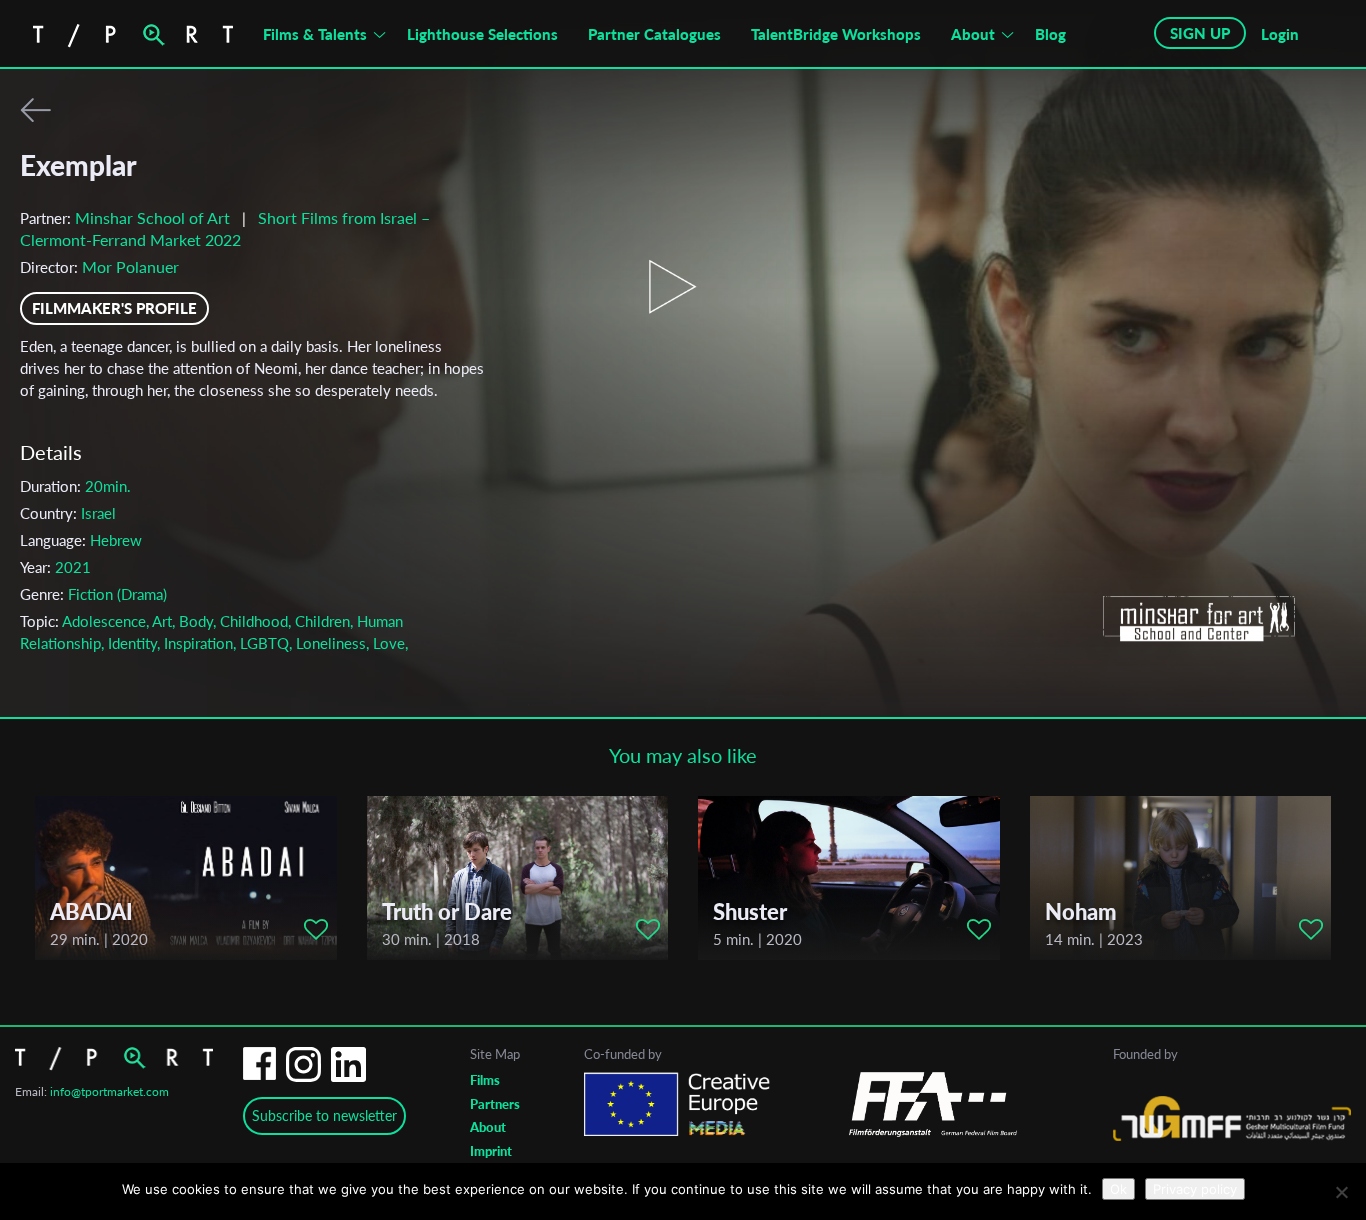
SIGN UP (1200, 33)
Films (485, 1080)
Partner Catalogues (654, 34)
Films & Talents (315, 34)
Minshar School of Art (152, 217)
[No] (1341, 1192)
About (973, 34)
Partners (495, 1104)
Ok (1118, 1189)
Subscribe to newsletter (324, 1115)
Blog (1050, 34)
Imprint (491, 1151)
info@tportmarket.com (109, 1091)
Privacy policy (1195, 1189)
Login (1280, 34)
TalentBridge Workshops (836, 34)
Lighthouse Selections (482, 34)
